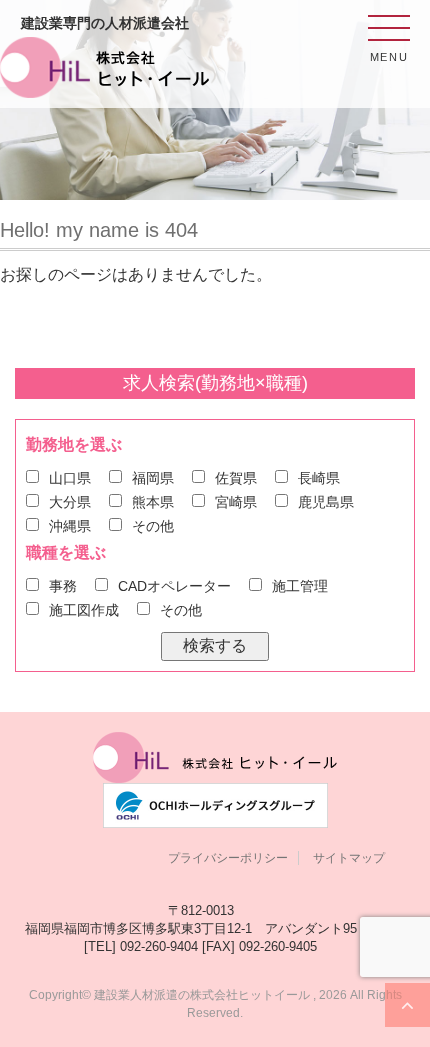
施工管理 (300, 586)
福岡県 (153, 478)
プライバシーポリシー (228, 858)
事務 (63, 586)
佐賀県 (236, 478)
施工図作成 (84, 610)
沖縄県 (70, 526)
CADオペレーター (174, 586)
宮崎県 (236, 502)
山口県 (70, 478)
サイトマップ (349, 858)
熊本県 (153, 502)
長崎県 (319, 478)
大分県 (70, 502)
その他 (153, 526)
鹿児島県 (326, 502)
